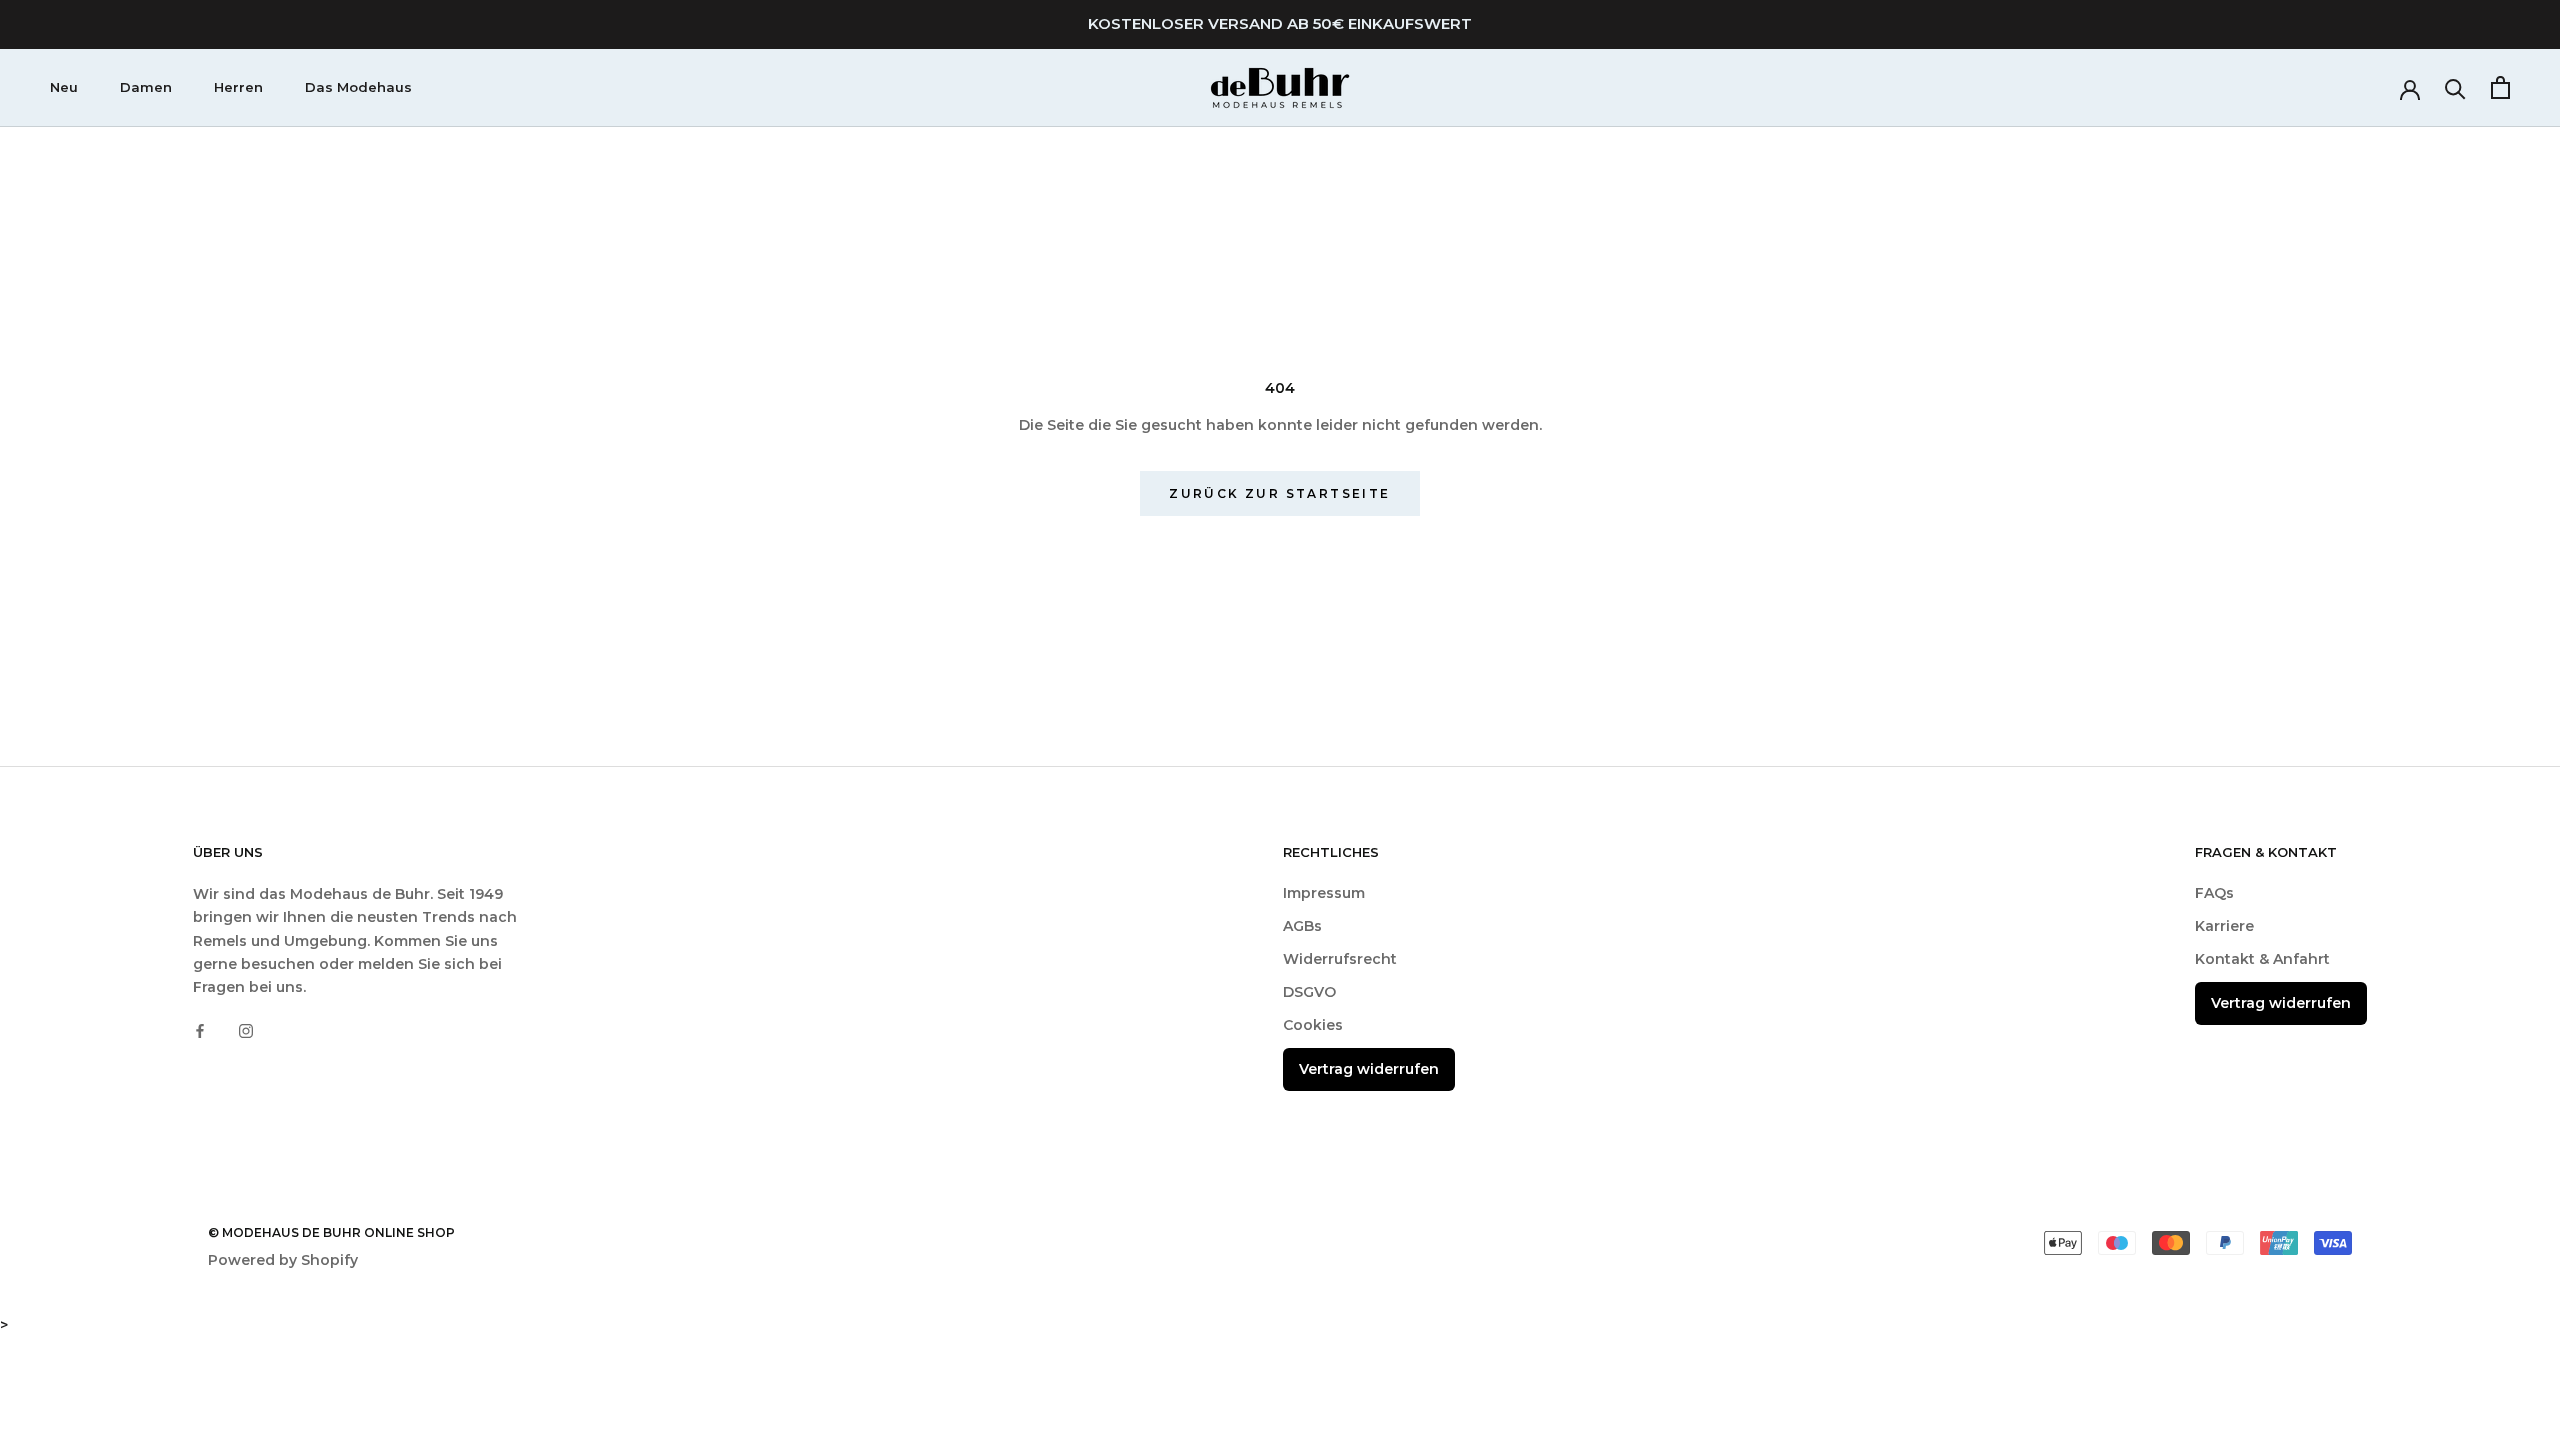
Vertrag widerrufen (1369, 1069)
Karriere (2224, 926)
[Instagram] (246, 1030)
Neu (64, 87)
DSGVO (1309, 992)
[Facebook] (200, 1030)
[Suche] (2455, 87)
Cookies (1313, 1025)
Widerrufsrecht (1340, 959)
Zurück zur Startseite (1279, 493)
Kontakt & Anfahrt (2262, 959)
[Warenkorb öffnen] (2500, 87)
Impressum (1324, 893)
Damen (146, 87)
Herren (238, 87)
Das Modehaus (358, 87)
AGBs (1302, 926)
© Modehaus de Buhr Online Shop (331, 1232)
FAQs (2214, 893)
